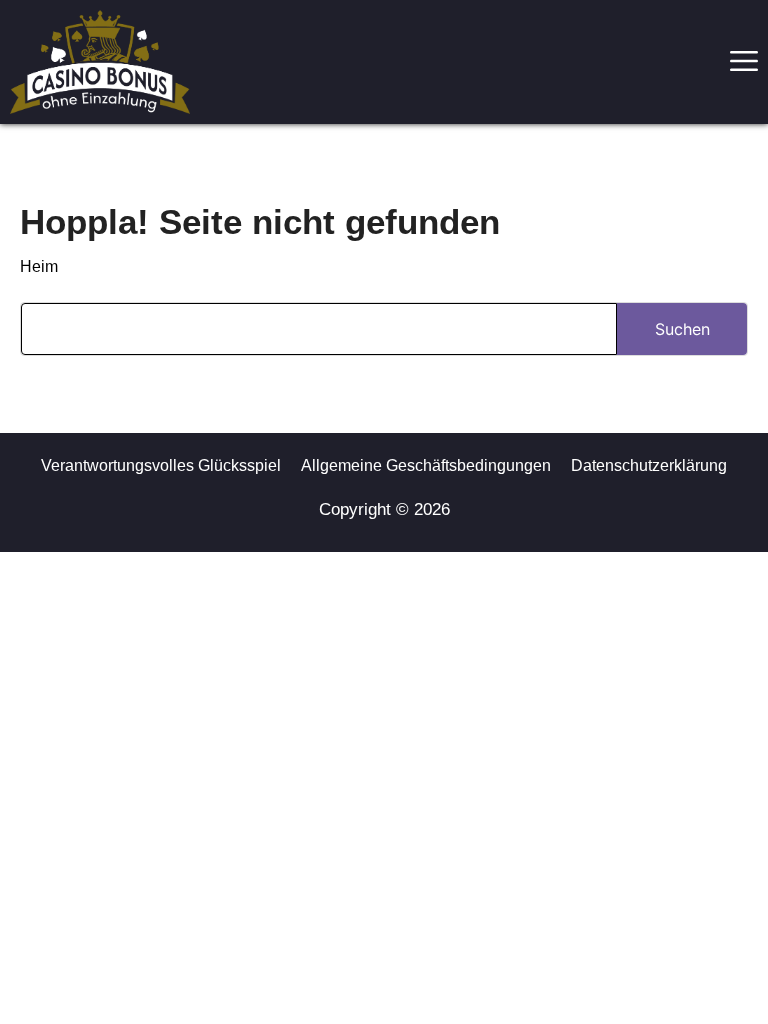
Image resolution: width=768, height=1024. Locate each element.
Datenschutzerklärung (649, 465)
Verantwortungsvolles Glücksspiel (161, 465)
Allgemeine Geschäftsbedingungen (426, 465)
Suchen (682, 329)
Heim (39, 266)
